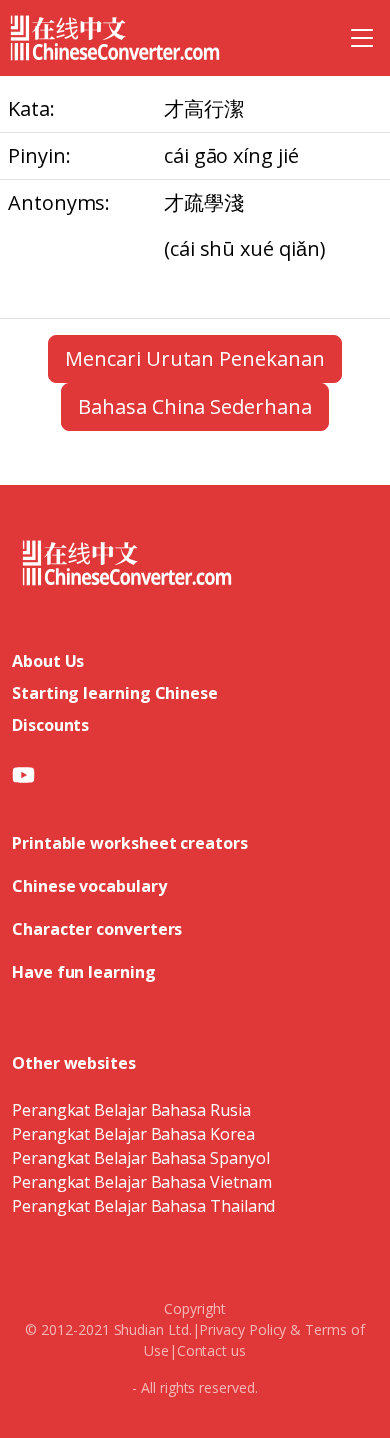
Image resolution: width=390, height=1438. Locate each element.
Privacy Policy (242, 1329)
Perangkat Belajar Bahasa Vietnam (141, 1182)
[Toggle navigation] (362, 38)
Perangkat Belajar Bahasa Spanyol (140, 1158)
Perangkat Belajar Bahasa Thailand (143, 1206)
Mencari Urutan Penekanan (194, 358)
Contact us (211, 1350)
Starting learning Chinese (115, 693)
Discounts (50, 725)
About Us (48, 661)
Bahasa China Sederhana (194, 406)
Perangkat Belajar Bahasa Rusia (131, 1110)
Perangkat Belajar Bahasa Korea (133, 1134)
